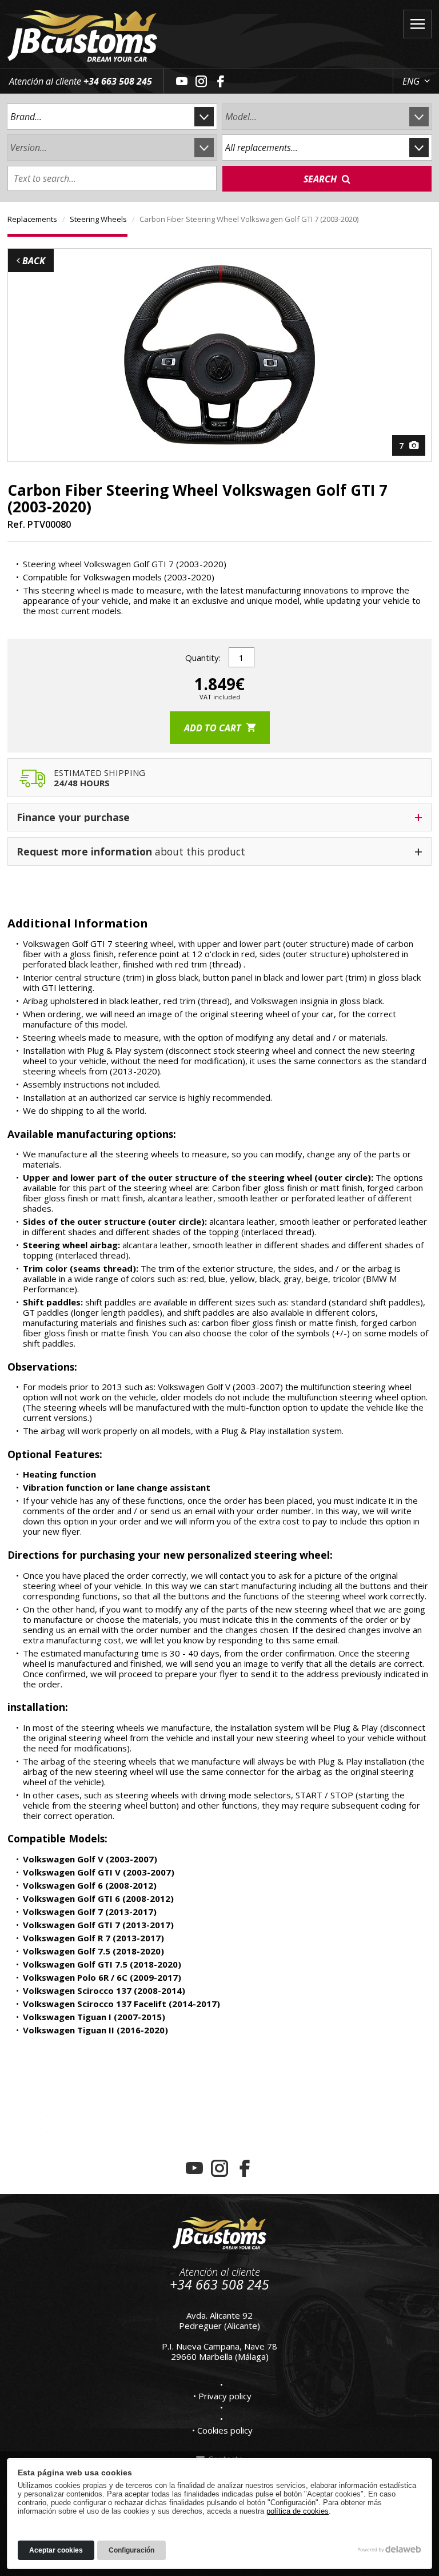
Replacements (32, 219)
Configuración (131, 2550)
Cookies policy (225, 2430)
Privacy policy (225, 2396)
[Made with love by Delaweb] (390, 2549)
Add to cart (214, 728)
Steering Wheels (98, 219)
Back (33, 261)
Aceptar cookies (56, 2550)
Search (321, 179)
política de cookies (298, 2511)
